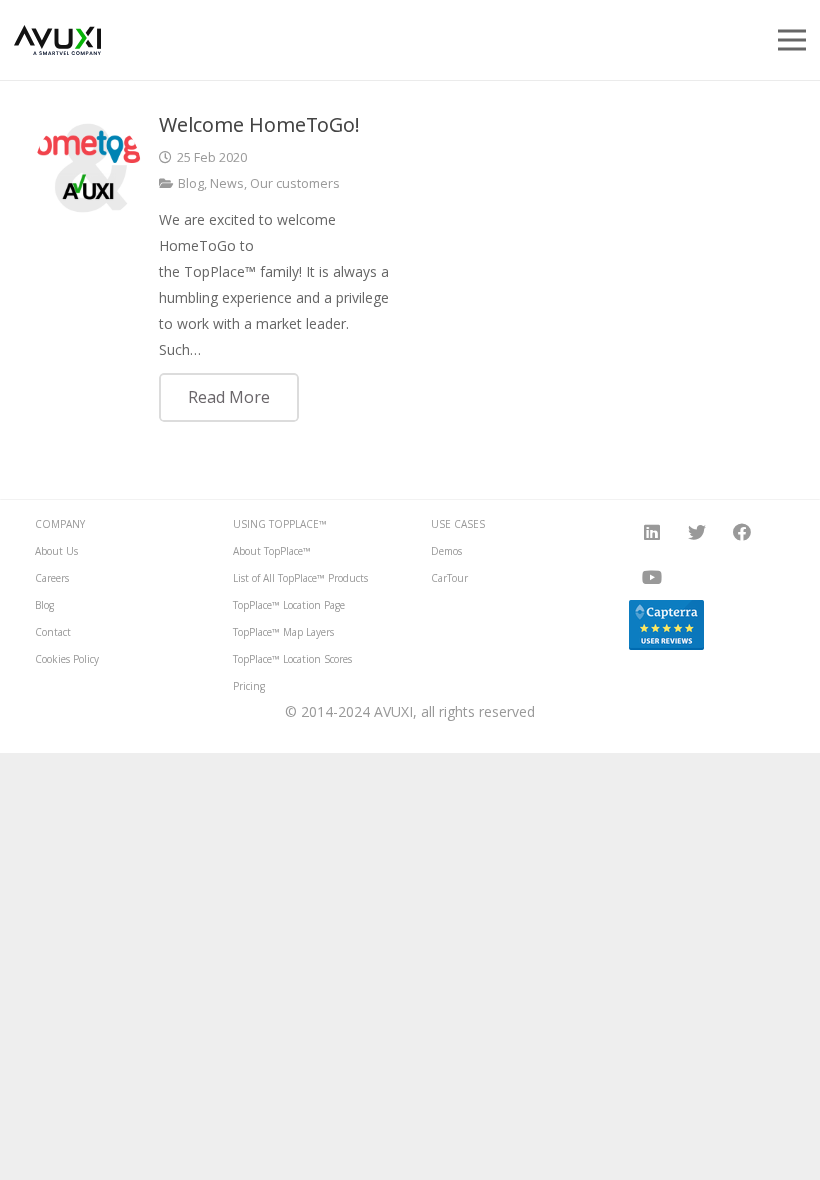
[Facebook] (741, 532)
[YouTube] (651, 577)
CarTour (449, 578)
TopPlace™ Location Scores (292, 659)
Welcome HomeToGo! (259, 124)
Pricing (249, 686)
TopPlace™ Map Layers (283, 632)
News (227, 183)
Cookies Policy (67, 659)
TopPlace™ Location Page (289, 605)
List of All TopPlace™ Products (300, 578)
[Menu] (792, 40)
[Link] (57, 40)
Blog (191, 183)
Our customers (295, 183)
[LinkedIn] (651, 532)
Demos (446, 551)
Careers (52, 578)
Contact (53, 632)
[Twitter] (696, 532)
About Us (56, 551)
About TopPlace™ (272, 551)
